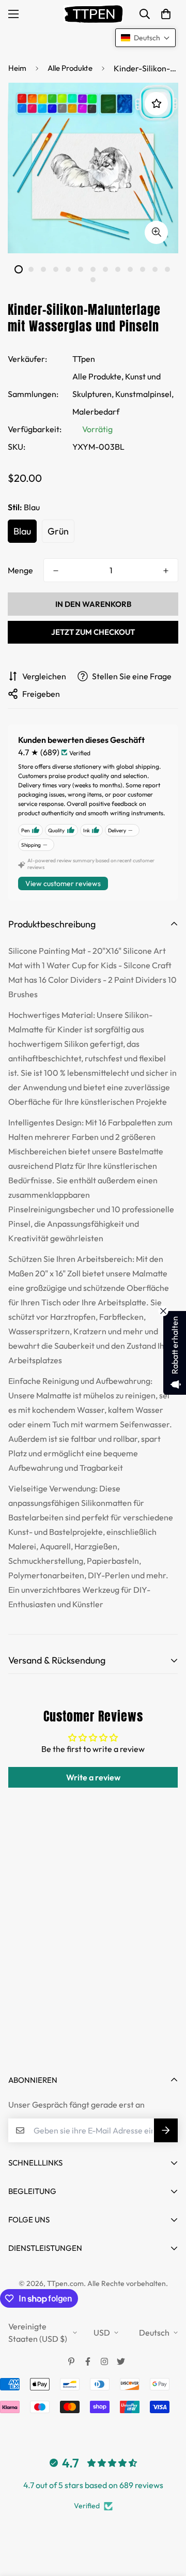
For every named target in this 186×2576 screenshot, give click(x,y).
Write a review (93, 1777)
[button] (166, 14)
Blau (22, 531)
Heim (17, 68)
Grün (58, 531)
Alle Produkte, (98, 376)
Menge (20, 570)
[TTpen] (93, 14)
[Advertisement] (93, 1958)
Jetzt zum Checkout (93, 632)
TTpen (84, 359)
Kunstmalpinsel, (144, 394)
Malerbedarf (96, 411)
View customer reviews (63, 883)
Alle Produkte (70, 68)
